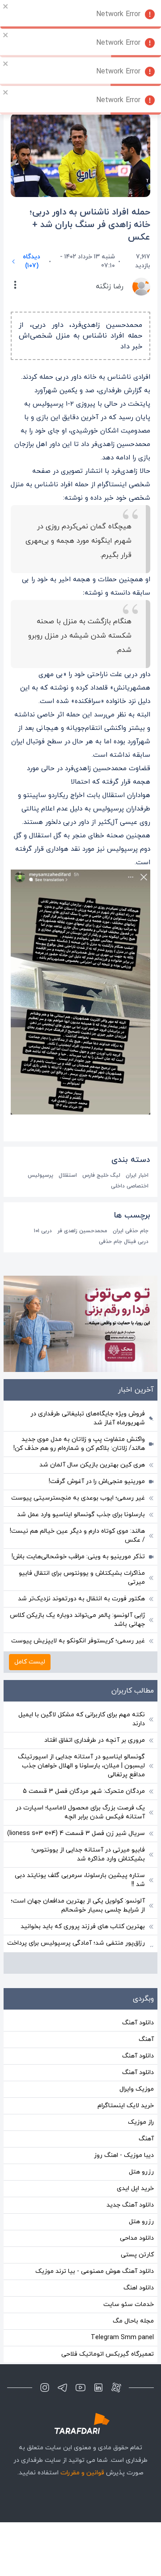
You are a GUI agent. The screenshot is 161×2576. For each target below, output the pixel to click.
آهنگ (146, 2039)
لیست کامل (30, 1662)
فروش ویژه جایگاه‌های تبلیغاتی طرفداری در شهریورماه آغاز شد (88, 1418)
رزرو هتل (141, 2172)
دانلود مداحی (137, 2238)
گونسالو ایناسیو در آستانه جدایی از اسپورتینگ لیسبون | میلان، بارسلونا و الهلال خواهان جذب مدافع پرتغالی (81, 1766)
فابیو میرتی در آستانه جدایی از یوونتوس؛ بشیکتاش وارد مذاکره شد (88, 1854)
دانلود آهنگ (138, 2023)
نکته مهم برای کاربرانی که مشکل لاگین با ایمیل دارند (82, 1719)
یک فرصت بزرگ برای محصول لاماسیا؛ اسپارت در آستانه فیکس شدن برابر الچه (80, 1812)
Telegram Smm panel (122, 2338)
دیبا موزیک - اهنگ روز (124, 2155)
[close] (6, 6)
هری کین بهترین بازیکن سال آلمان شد (92, 1465)
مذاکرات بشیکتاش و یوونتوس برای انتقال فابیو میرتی (82, 1578)
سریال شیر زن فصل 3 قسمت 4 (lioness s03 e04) (76, 1833)
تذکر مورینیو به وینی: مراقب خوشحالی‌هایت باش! (78, 1557)
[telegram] (63, 2387)
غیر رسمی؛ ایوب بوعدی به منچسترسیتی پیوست (78, 1498)
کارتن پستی (137, 2255)
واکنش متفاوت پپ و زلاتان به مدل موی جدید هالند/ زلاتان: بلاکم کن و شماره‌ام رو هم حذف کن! (79, 1444)
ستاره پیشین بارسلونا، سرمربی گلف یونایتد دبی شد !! (80, 1880)
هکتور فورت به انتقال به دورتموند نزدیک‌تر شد (81, 1599)
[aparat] (116, 2387)
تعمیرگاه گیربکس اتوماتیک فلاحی (108, 2354)
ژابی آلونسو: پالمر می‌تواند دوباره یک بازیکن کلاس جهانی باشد (77, 1620)
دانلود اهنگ (139, 2288)
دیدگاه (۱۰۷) (32, 261)
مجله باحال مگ (133, 2321)
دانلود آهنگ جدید (130, 2205)
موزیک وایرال (137, 2089)
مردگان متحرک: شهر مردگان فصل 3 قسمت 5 (84, 1791)
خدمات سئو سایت (129, 2304)
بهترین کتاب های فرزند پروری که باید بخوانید (83, 1927)
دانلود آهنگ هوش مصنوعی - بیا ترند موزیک (95, 2271)
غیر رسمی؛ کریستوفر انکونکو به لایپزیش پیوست (78, 1641)
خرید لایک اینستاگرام (126, 2106)
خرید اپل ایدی (135, 2188)
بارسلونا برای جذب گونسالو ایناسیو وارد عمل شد (81, 1515)
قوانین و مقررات (82, 2473)
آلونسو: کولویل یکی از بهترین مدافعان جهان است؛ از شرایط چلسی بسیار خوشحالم (78, 1905)
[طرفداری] (80, 2424)
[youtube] (80, 2387)
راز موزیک (141, 2122)
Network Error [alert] (118, 14)
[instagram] (45, 2387)
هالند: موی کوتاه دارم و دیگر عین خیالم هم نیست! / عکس (77, 1536)
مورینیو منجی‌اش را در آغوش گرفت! (97, 1481)
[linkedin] (98, 2387)
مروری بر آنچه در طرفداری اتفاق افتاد (95, 1740)
